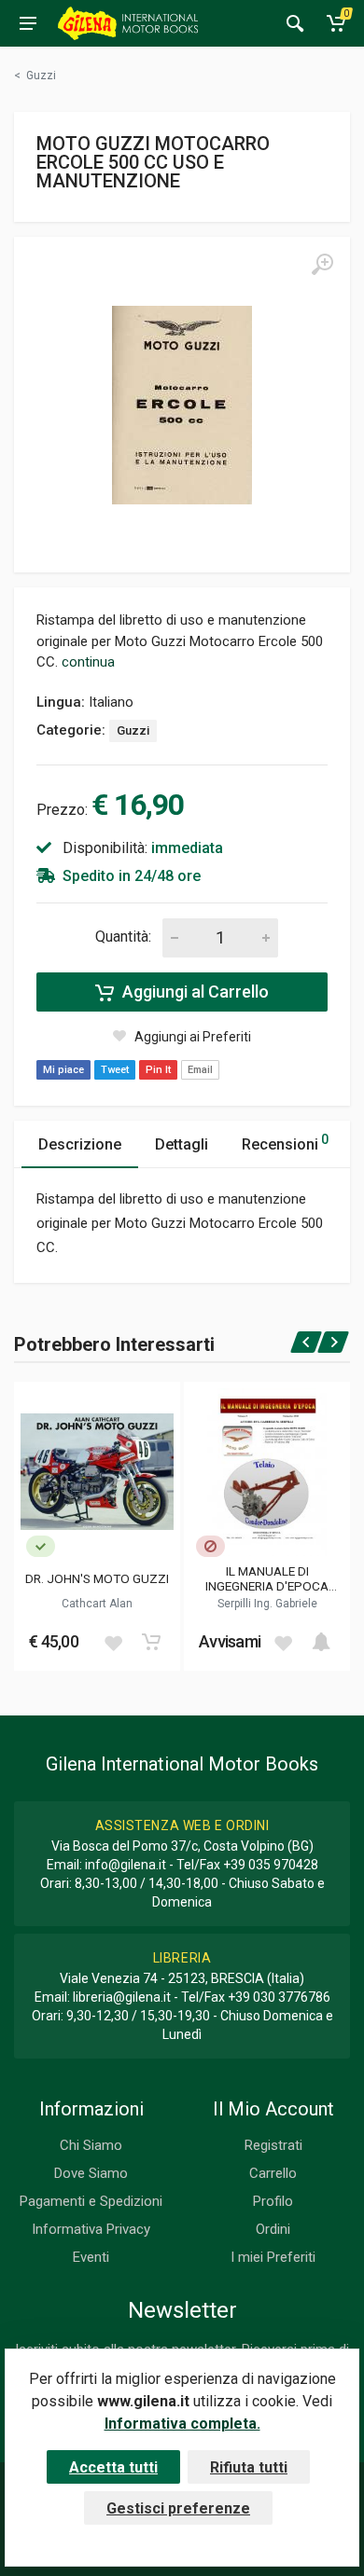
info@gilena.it (126, 1865)
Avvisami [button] (230, 1641)
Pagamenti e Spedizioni (91, 2201)
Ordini (273, 2229)
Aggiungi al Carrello (194, 992)
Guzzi (133, 730)
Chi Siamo (91, 2145)
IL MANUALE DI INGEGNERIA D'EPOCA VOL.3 (267, 1578)
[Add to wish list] (113, 1642)
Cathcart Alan (97, 1604)
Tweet (115, 1070)
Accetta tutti (113, 2467)
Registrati (273, 2145)
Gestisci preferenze (178, 2508)
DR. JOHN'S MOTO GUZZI (97, 1578)
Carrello (273, 2173)
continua (88, 662)
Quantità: (123, 937)
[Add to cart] (151, 1642)
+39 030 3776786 (279, 1997)
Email (200, 1070)
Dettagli (182, 1144)
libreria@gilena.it (122, 1997)
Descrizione (80, 1144)
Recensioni (285, 1143)
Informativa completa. (182, 2424)
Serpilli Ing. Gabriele (267, 1604)
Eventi (91, 2257)
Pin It (158, 1070)
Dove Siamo (91, 2173)
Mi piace (63, 1070)
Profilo (273, 2201)
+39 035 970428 (271, 1865)
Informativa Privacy (91, 2229)
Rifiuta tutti (249, 2467)
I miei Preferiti (273, 2257)
